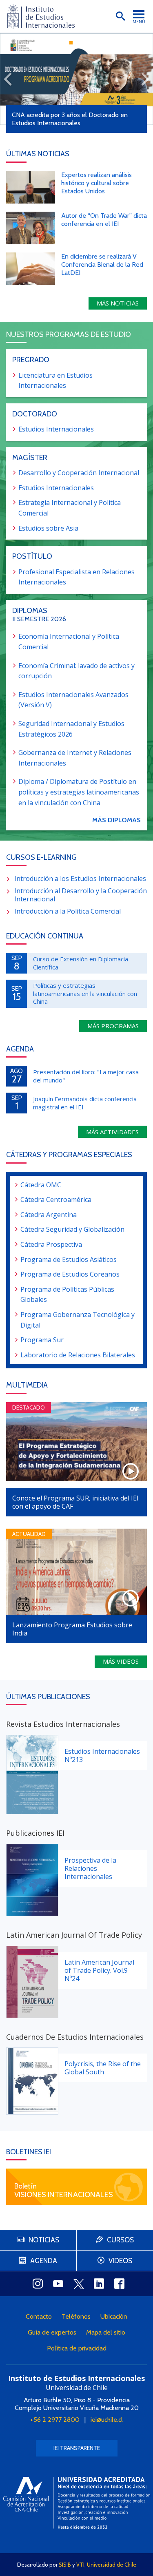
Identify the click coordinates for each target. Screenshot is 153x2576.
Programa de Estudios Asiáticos (69, 1259)
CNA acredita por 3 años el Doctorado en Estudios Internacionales (70, 119)
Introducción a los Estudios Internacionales (80, 879)
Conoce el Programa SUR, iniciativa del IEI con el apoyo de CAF (75, 1502)
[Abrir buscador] (120, 16)
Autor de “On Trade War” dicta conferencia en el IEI (104, 220)
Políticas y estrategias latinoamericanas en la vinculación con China (85, 993)
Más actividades (112, 1132)
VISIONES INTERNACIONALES (64, 2194)
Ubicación (114, 2316)
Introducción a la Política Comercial (68, 911)
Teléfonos (76, 2316)
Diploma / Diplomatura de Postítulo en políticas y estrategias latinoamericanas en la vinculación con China (79, 792)
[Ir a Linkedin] (99, 2284)
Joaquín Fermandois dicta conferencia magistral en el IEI (85, 1103)
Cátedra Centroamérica (56, 1199)
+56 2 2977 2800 (55, 2420)
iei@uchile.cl (107, 2420)
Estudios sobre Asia (48, 528)
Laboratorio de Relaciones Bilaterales (78, 1355)
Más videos (121, 1661)
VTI (80, 2565)
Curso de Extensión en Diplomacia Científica (81, 963)
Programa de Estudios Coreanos (70, 1274)
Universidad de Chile (112, 2565)
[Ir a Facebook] (120, 2284)
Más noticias (118, 303)
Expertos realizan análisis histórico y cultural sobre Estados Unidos (96, 183)
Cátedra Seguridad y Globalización (72, 1229)
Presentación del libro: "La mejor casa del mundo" (86, 1076)
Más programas (113, 1026)
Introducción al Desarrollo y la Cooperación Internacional (81, 895)
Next (145, 79)
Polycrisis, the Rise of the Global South (103, 2068)
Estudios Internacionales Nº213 (102, 1755)
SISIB (65, 2565)
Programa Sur (42, 1340)
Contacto (39, 2316)
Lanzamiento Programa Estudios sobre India (72, 1629)
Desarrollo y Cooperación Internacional (79, 473)
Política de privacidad (77, 2348)
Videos (120, 2261)
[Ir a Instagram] (38, 2284)
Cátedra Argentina (49, 1215)
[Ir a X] (79, 2284)
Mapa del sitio (106, 2332)
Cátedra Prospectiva (51, 1244)
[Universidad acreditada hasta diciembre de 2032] (77, 2503)
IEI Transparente (77, 2448)
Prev (8, 79)
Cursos (120, 2240)
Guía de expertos (52, 2332)
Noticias (44, 2240)
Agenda (44, 2261)
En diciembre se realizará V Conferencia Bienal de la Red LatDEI (102, 264)
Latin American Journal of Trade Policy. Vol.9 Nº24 (99, 1970)
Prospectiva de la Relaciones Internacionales (90, 1868)
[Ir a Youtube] (58, 2284)
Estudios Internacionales (56, 429)
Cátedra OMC (41, 1185)
